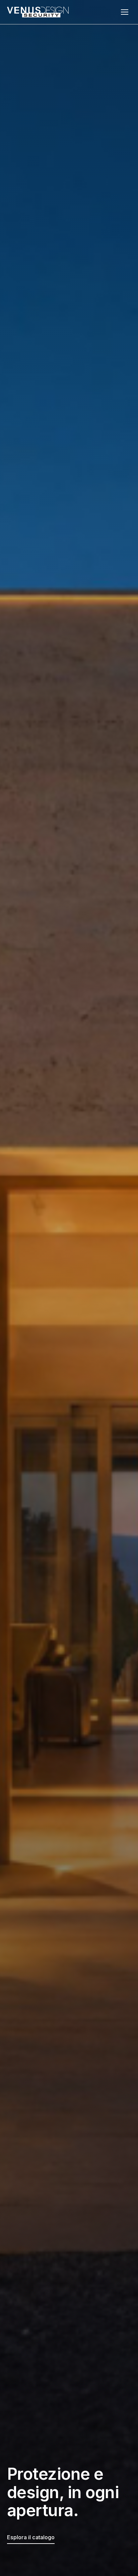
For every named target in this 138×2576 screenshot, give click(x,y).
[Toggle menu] (125, 12)
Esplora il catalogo (31, 2537)
